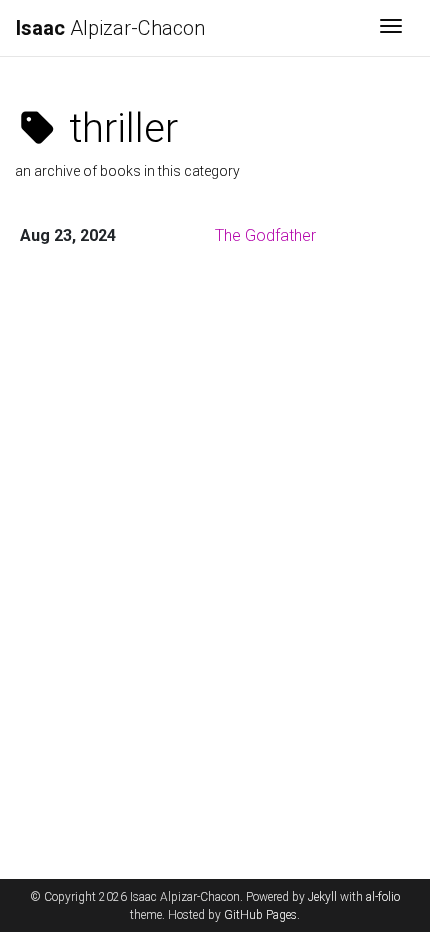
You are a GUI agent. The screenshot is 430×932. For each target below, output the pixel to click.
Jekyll (322, 897)
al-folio (383, 897)
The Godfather (265, 235)
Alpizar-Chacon (110, 28)
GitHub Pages (260, 915)
